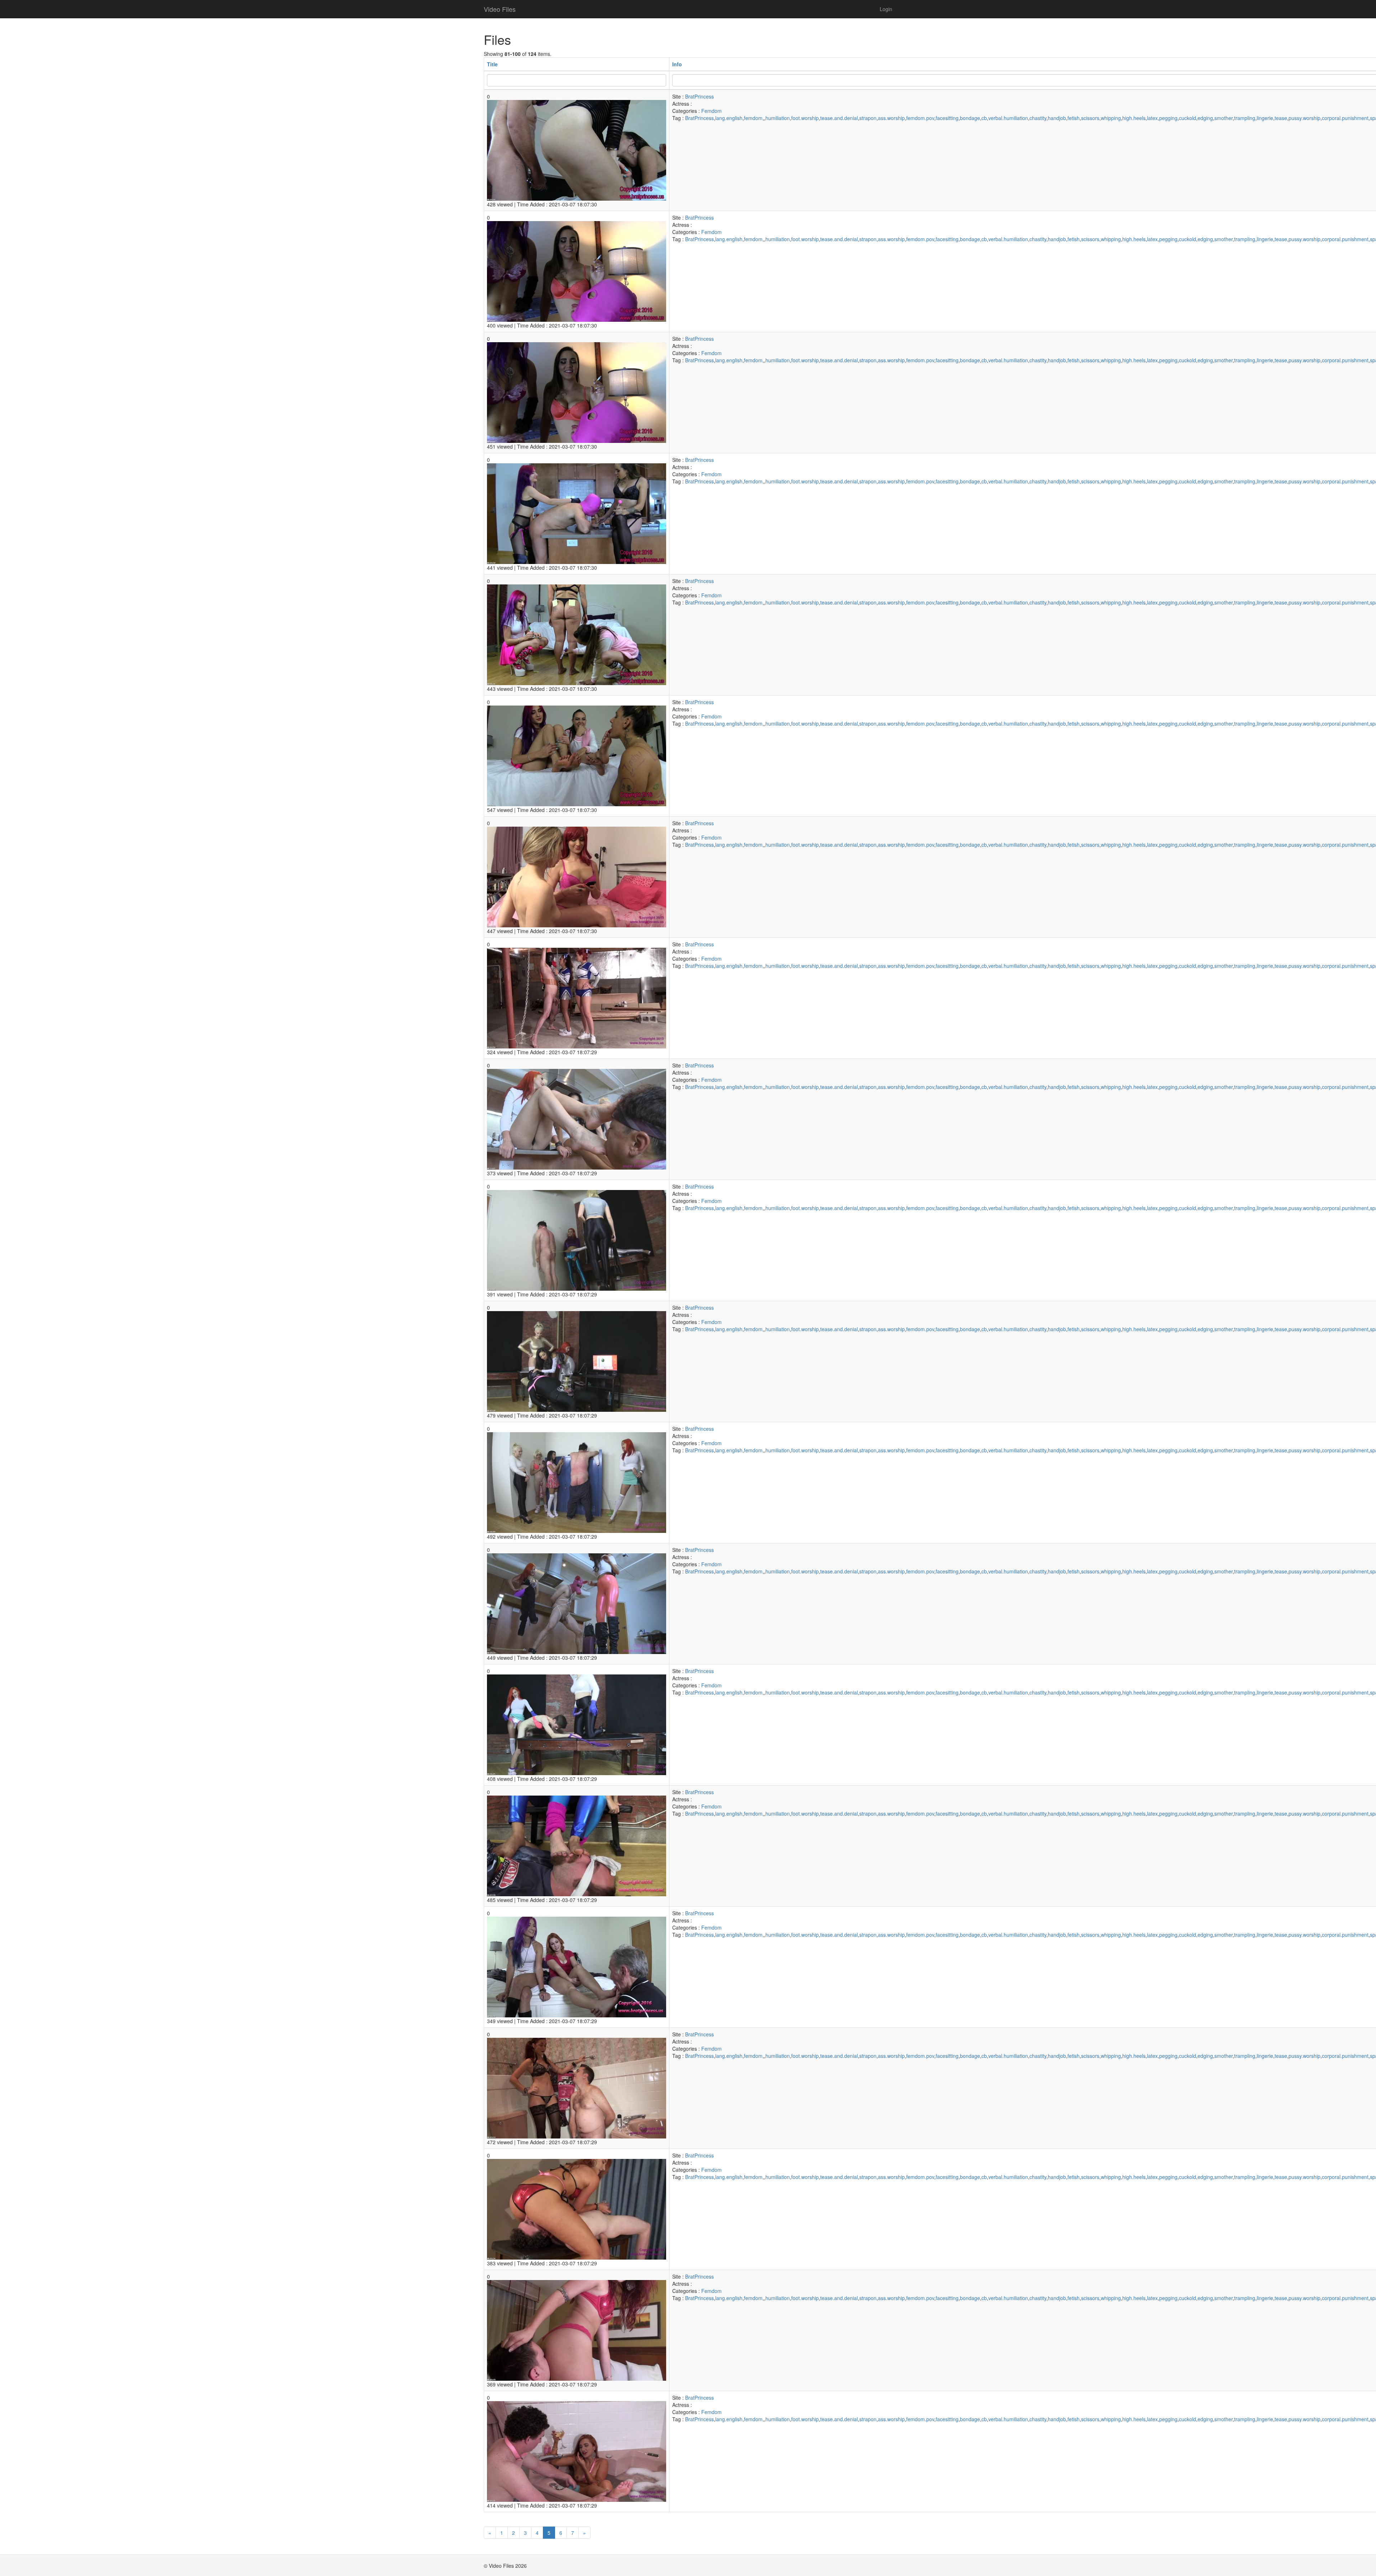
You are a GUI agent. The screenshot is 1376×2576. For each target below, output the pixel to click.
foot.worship (805, 118)
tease (1281, 118)
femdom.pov (920, 118)
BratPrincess (699, 96)
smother (1224, 118)
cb (984, 118)
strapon (868, 118)
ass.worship (891, 118)
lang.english (729, 118)
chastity (1038, 118)
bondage (970, 118)
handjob (1057, 118)
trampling (1245, 118)
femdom (753, 118)
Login (886, 9)
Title (492, 64)
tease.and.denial (839, 118)
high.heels (1134, 118)
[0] (577, 149)
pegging (1168, 118)
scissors (1090, 118)
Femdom (711, 111)
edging (1205, 118)
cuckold (1188, 118)
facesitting (947, 118)
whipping (1111, 118)
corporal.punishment (1345, 118)
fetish (1074, 118)
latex (1152, 118)
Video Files (500, 9)
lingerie (1265, 118)
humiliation (778, 118)
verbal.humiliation (1008, 118)
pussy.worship (1305, 118)
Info (677, 64)
